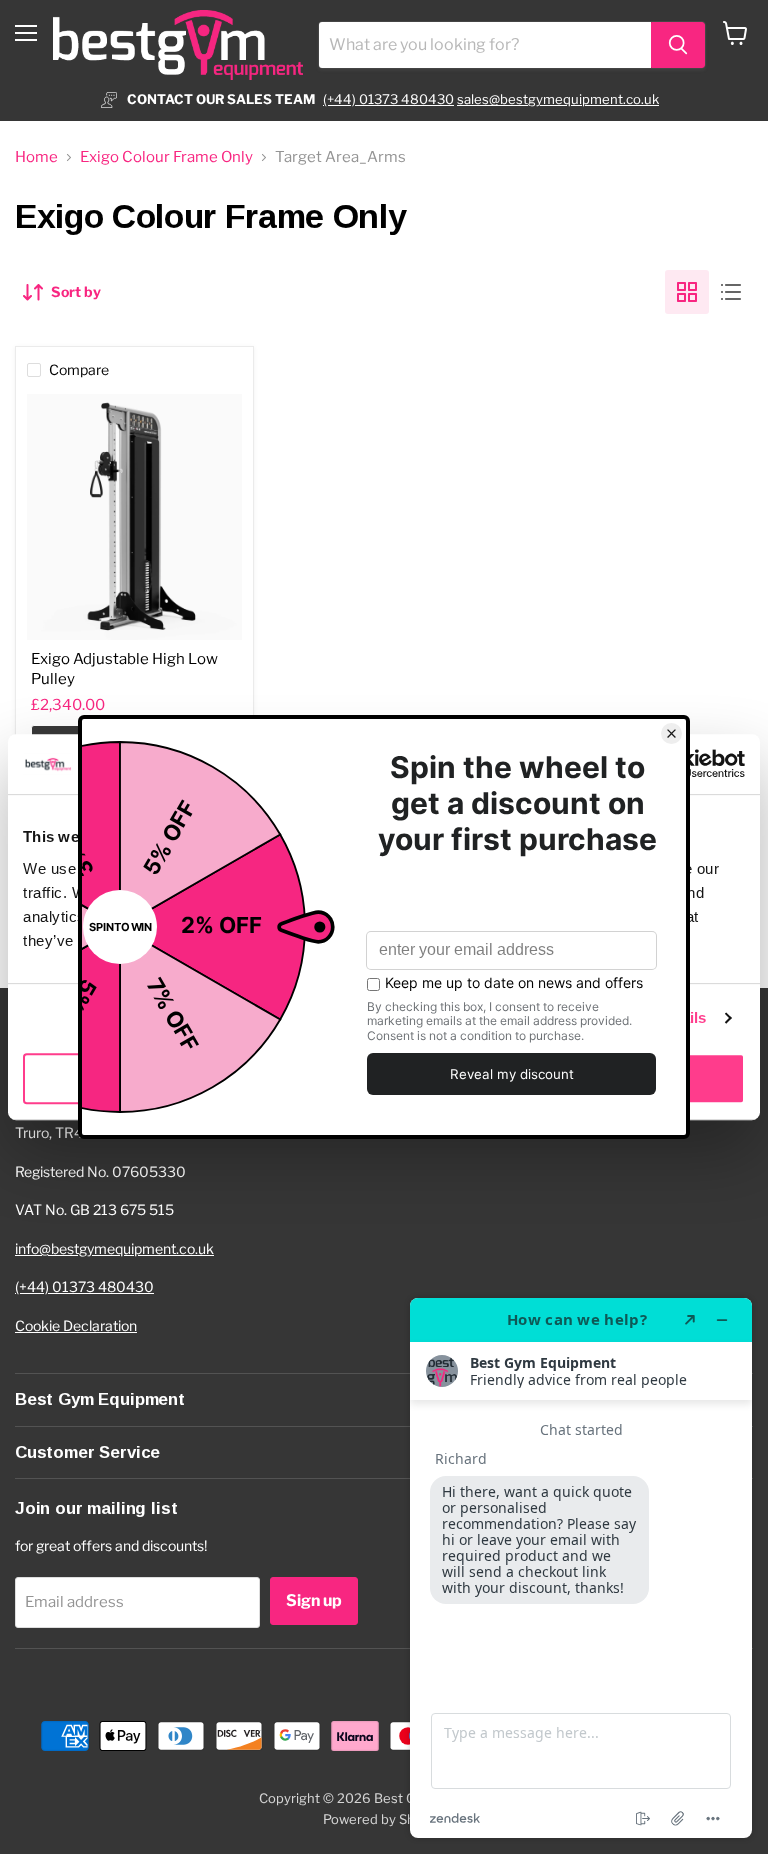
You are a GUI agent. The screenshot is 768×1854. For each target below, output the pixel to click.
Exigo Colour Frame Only (166, 157)
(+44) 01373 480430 (388, 99)
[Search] (678, 45)
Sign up (314, 1600)
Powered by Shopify (384, 1819)
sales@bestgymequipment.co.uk (558, 99)
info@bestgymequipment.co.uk (114, 1248)
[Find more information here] (581, 1568)
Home (36, 157)
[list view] (731, 292)
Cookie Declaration (76, 1325)
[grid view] (687, 292)
